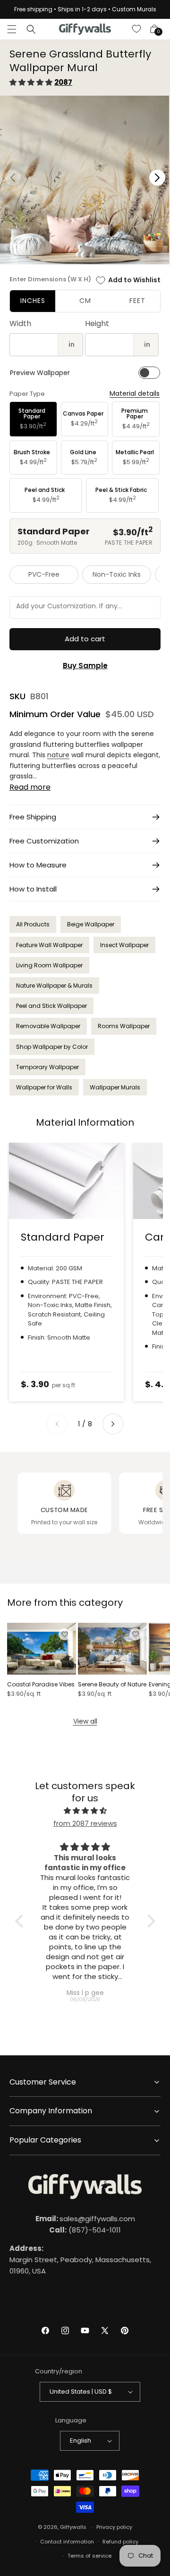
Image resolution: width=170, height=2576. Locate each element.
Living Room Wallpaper (49, 965)
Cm (85, 301)
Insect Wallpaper (124, 945)
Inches (33, 301)
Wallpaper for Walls (44, 1087)
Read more (30, 787)
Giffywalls (73, 2527)
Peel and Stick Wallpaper (51, 1006)
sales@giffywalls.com (85, 2219)
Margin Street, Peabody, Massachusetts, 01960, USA (80, 2260)
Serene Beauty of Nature (112, 1685)
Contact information (67, 2542)
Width (20, 323)
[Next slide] (113, 1424)
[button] (12, 29)
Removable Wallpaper (48, 1026)
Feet (137, 301)
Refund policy (120, 2542)
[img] (85, 1811)
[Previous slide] (57, 1424)
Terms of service (89, 2556)
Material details (135, 394)
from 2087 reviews (85, 1823)
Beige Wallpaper (91, 924)
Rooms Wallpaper (124, 1026)
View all (85, 1721)
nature (58, 755)
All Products (33, 924)
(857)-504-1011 (85, 2230)
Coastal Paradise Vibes (41, 1685)
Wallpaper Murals (115, 1087)
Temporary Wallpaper (47, 1067)
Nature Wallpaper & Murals (54, 985)
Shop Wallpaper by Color (52, 1047)
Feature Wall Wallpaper (49, 945)
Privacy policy (114, 2527)
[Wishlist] (137, 29)
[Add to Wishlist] (65, 1634)
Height (97, 323)
